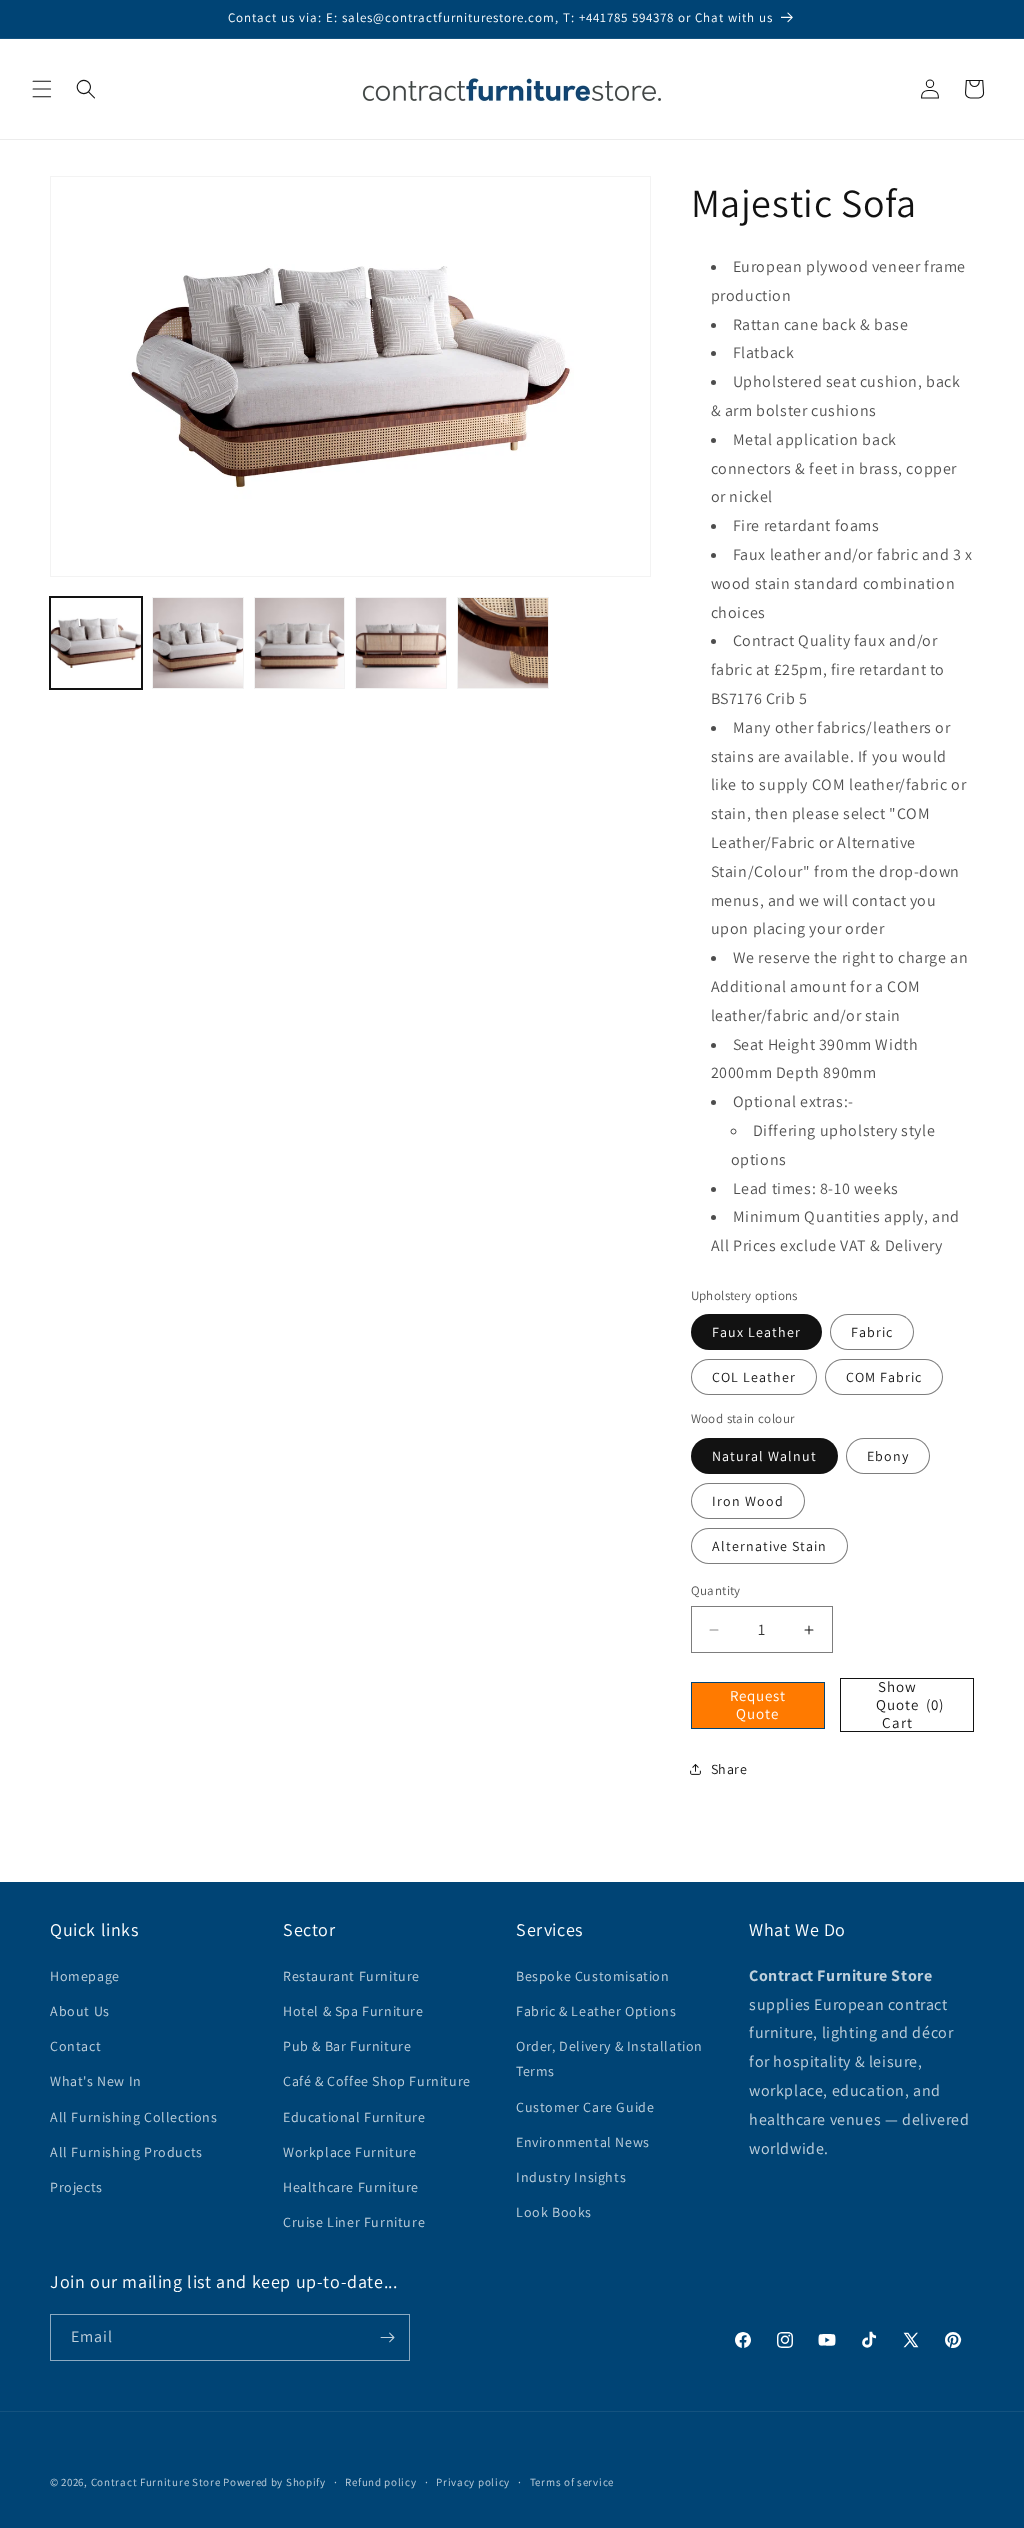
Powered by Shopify (274, 2482)
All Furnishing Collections (134, 2117)
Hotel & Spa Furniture (353, 2011)
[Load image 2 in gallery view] (198, 643)
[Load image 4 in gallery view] (401, 643)
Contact (75, 2046)
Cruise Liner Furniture (354, 2222)
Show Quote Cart (910, 1705)
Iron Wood (748, 1501)
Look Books (554, 2212)
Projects (76, 2187)
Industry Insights (571, 2177)
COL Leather (754, 1377)
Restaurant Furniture (351, 1976)
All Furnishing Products (126, 2152)
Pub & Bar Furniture (347, 2046)
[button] (42, 89)
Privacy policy (473, 2482)
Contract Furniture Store (156, 2482)
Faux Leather (756, 1332)
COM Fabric (884, 1377)
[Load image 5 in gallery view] (503, 643)
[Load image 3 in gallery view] (300, 643)
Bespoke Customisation (593, 1976)
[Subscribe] (387, 2337)
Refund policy (380, 2482)
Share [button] (729, 1769)
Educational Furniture (354, 2117)
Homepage (85, 1976)
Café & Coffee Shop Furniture (377, 2081)
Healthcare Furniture (351, 2187)
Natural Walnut (764, 1456)
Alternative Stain (769, 1546)
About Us (80, 2011)
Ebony (888, 1456)
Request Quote (758, 1704)
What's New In (96, 2081)
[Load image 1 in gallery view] (96, 643)
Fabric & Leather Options (596, 2011)
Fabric (872, 1332)
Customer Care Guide (585, 2107)
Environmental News (583, 2142)
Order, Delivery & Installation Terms (609, 2058)
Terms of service (572, 2482)
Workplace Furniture (349, 2152)
